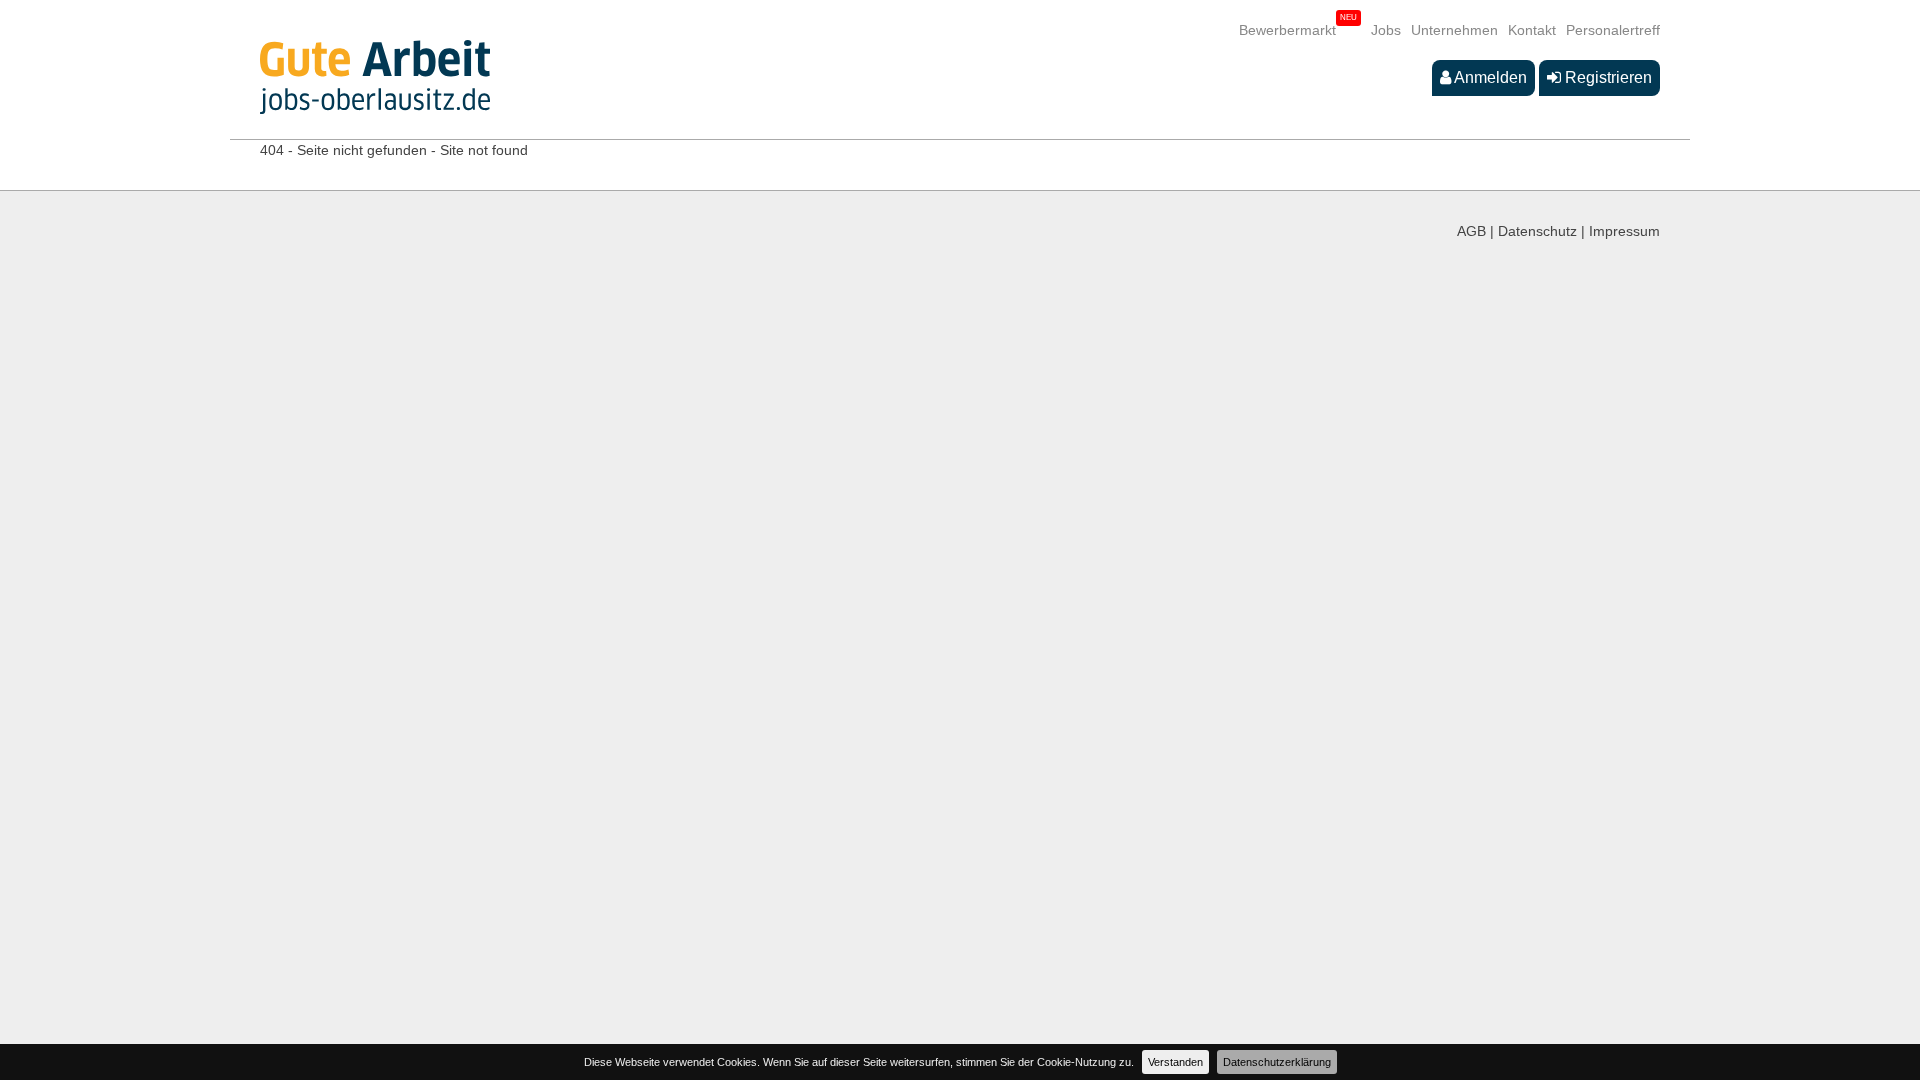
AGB (1471, 231)
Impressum (1624, 231)
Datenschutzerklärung (1277, 1062)
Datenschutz (1537, 231)
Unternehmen (1454, 30)
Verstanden (1175, 1062)
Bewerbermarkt (1287, 30)
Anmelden (1489, 77)
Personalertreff (1613, 30)
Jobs (1386, 30)
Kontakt (1532, 30)
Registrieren (1606, 77)
